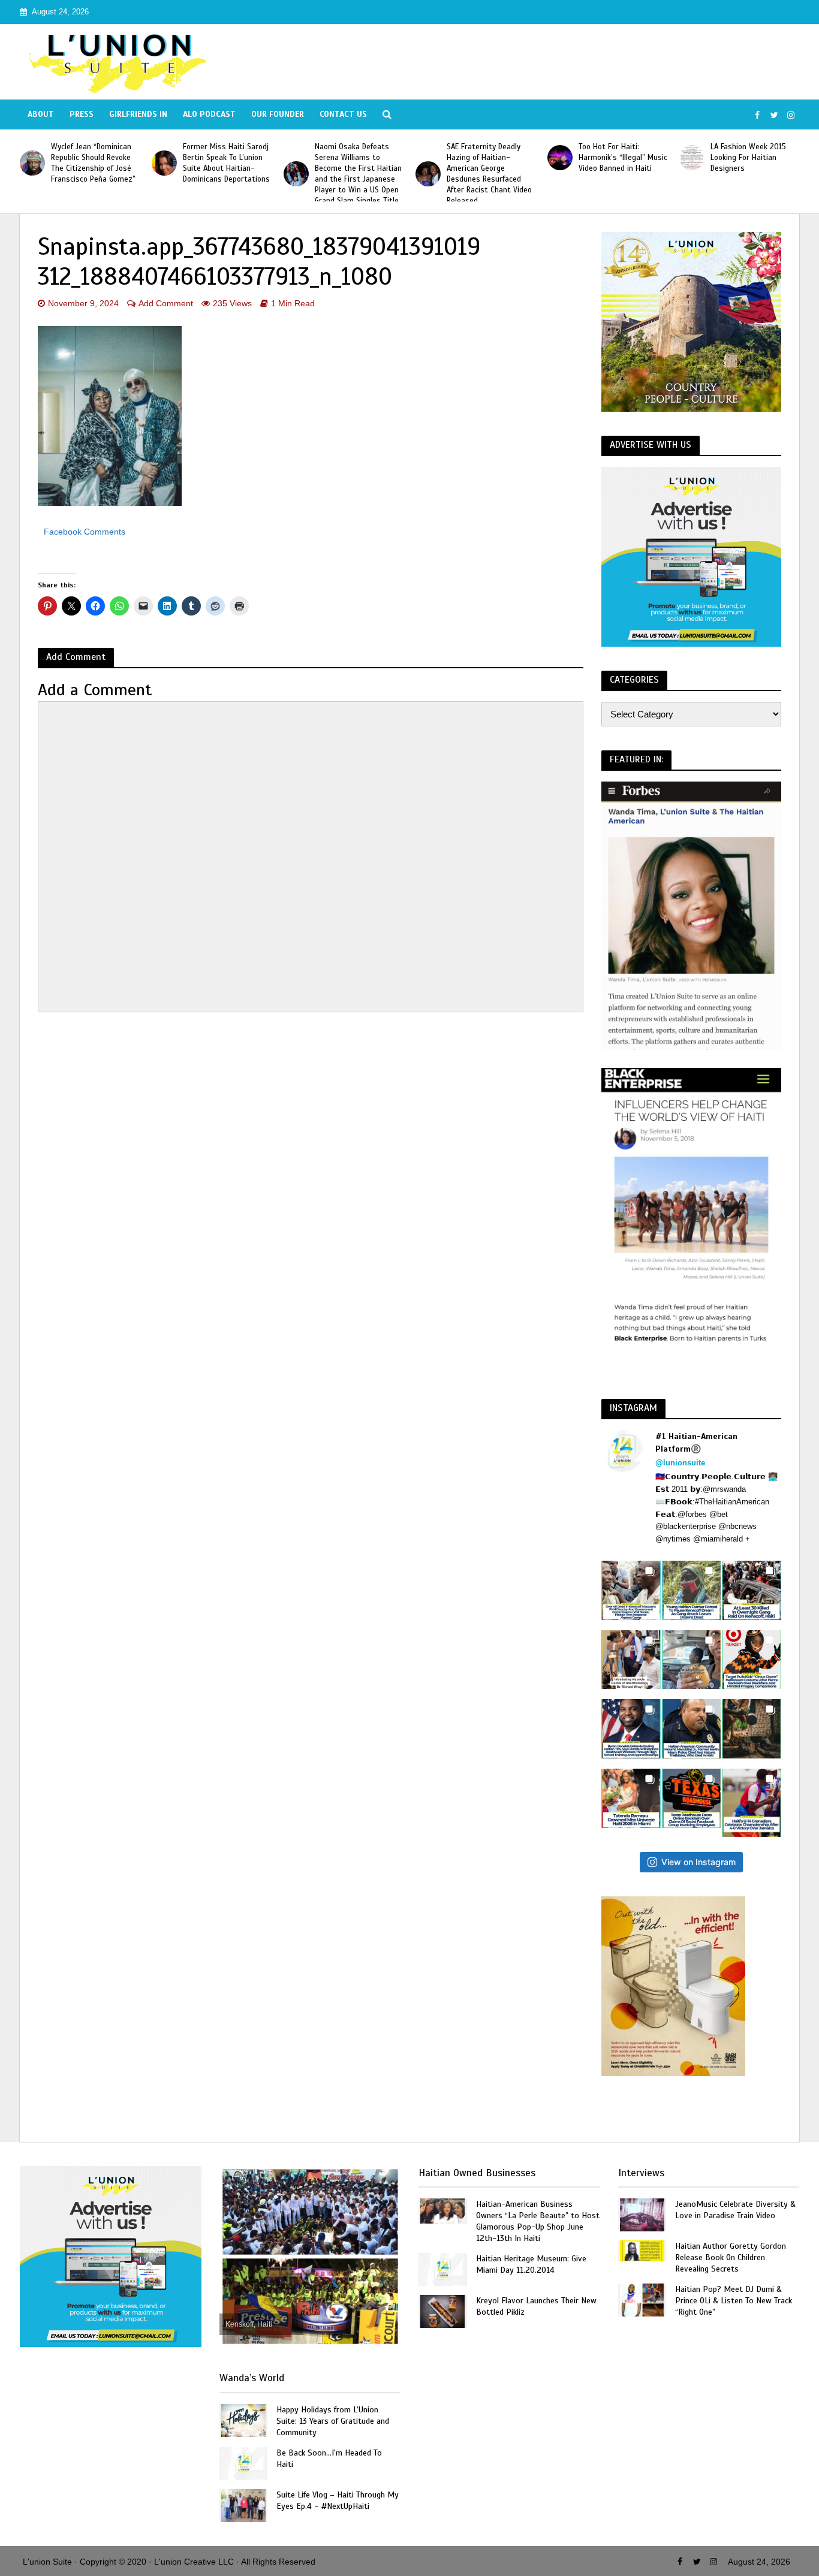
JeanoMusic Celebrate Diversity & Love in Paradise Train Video (735, 2210)
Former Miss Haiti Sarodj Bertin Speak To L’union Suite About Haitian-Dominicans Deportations (226, 163)
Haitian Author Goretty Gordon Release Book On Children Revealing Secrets (731, 2257)
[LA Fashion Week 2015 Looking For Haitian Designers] (692, 158)
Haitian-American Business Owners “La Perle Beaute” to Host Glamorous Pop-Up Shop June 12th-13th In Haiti (538, 2221)
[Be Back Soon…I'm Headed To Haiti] (243, 2462)
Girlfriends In (138, 114)
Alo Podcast (209, 114)
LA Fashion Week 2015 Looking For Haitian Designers (748, 158)
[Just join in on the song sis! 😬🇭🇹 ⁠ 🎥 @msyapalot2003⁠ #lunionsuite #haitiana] (692, 1660)
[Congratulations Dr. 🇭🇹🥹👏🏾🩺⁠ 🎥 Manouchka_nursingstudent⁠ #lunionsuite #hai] (631, 1660)
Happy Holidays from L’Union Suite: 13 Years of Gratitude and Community (333, 2421)
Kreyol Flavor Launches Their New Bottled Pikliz (536, 2306)
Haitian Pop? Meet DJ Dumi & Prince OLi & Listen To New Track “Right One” (734, 2301)
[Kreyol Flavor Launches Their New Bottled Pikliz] (442, 2311)
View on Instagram (698, 1862)
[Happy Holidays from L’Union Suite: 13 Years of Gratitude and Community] (243, 2419)
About (41, 114)
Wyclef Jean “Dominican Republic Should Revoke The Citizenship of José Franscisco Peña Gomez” (93, 163)
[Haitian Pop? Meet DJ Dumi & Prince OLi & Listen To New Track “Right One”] (642, 2299)
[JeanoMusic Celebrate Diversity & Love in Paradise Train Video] (642, 2214)
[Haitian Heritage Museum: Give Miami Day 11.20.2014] (442, 2269)
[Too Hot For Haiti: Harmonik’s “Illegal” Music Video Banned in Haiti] (560, 158)
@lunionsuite (680, 1463)
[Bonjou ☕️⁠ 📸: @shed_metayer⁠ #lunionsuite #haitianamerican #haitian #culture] (752, 1729)
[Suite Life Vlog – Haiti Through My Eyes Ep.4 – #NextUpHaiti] (243, 2504)
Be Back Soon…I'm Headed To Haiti (329, 2459)
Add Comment (166, 303)
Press (82, 114)
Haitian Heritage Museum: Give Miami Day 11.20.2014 (531, 2264)
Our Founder (278, 114)
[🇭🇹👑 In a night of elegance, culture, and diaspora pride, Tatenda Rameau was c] (631, 1798)
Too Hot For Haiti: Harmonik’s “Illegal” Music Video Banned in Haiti (623, 158)
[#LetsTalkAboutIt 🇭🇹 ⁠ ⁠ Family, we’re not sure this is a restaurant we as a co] (692, 1798)
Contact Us (343, 114)
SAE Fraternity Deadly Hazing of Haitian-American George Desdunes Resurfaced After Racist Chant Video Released (489, 174)
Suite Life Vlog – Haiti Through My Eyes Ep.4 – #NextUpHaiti (338, 2500)
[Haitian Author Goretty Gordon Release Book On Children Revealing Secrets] (642, 2250)
